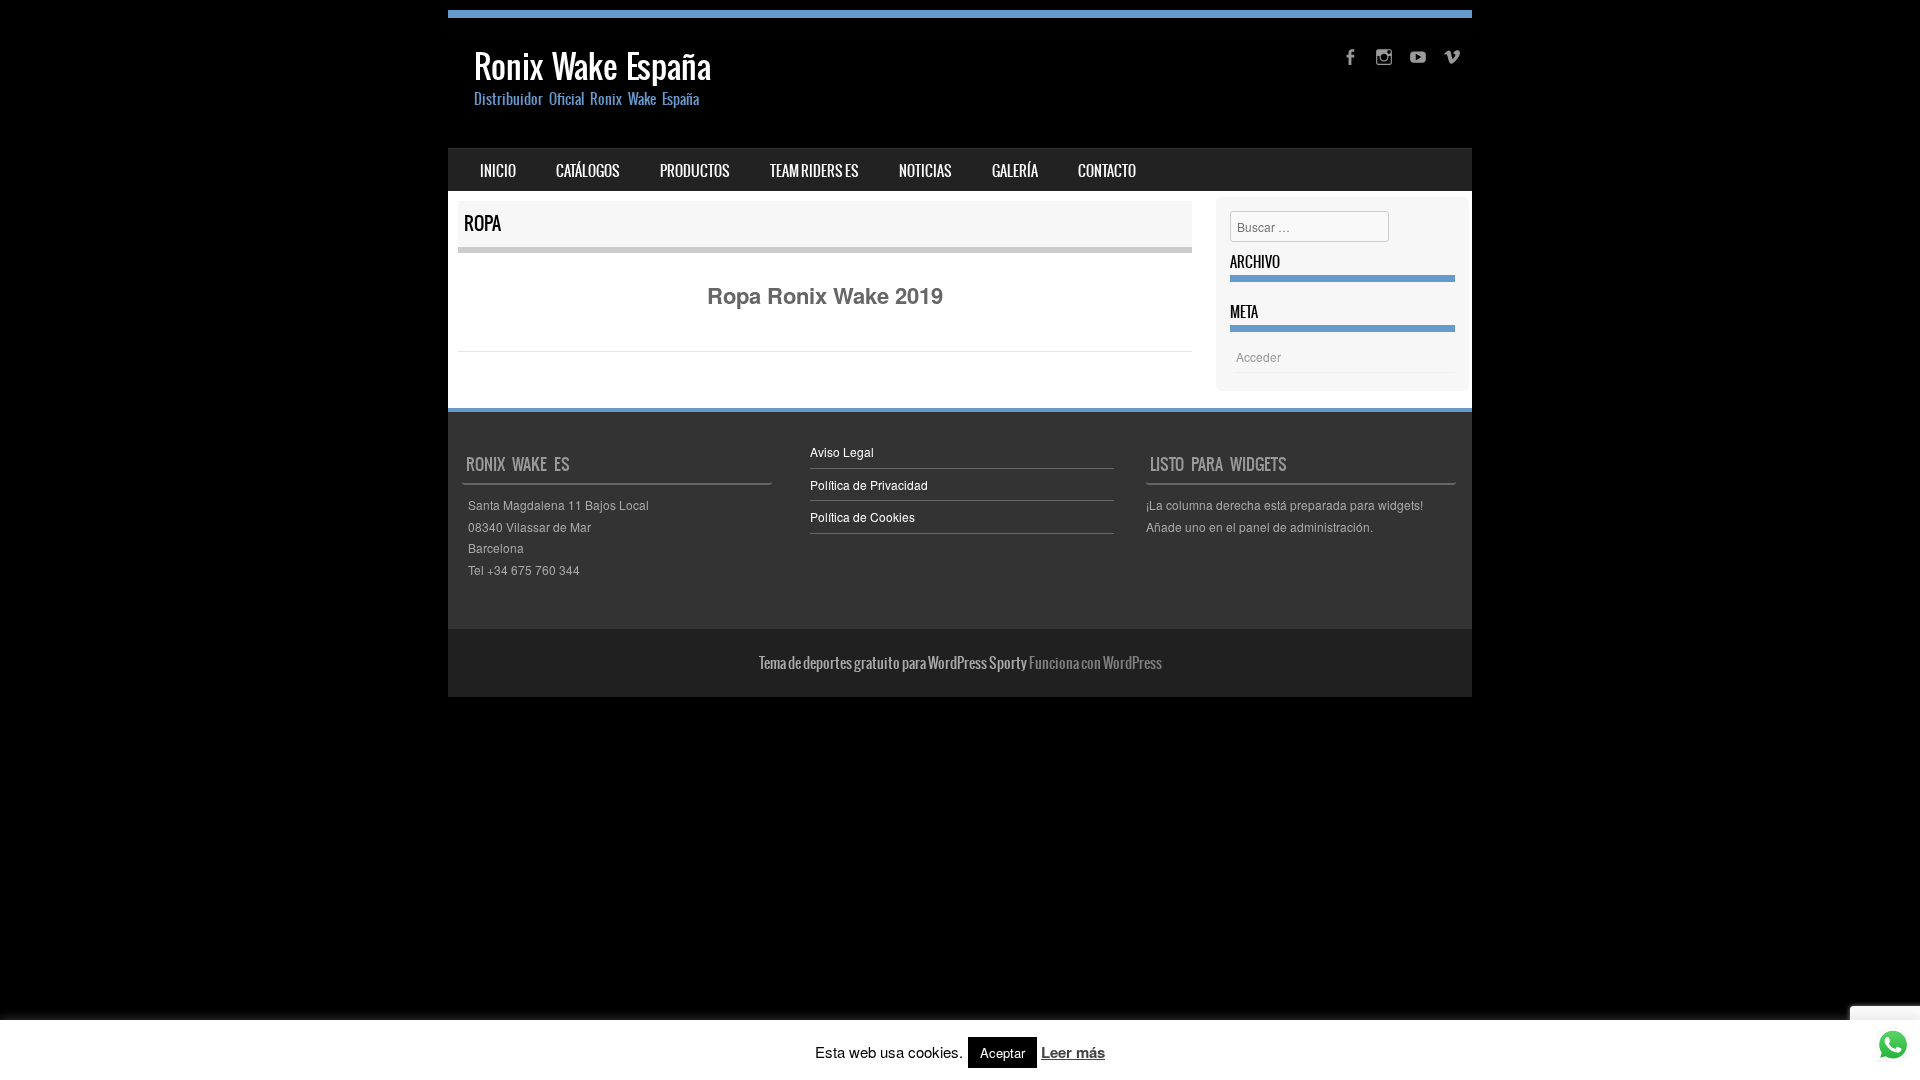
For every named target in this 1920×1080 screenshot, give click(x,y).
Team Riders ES (814, 171)
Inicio (498, 171)
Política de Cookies (862, 516)
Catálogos (588, 171)
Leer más (1073, 1052)
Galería (1015, 171)
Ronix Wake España (592, 66)
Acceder (1258, 356)
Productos (695, 171)
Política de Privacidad (869, 484)
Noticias (925, 171)
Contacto (1107, 171)
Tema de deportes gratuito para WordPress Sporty (893, 663)
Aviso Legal (842, 451)
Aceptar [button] (1002, 1052)
